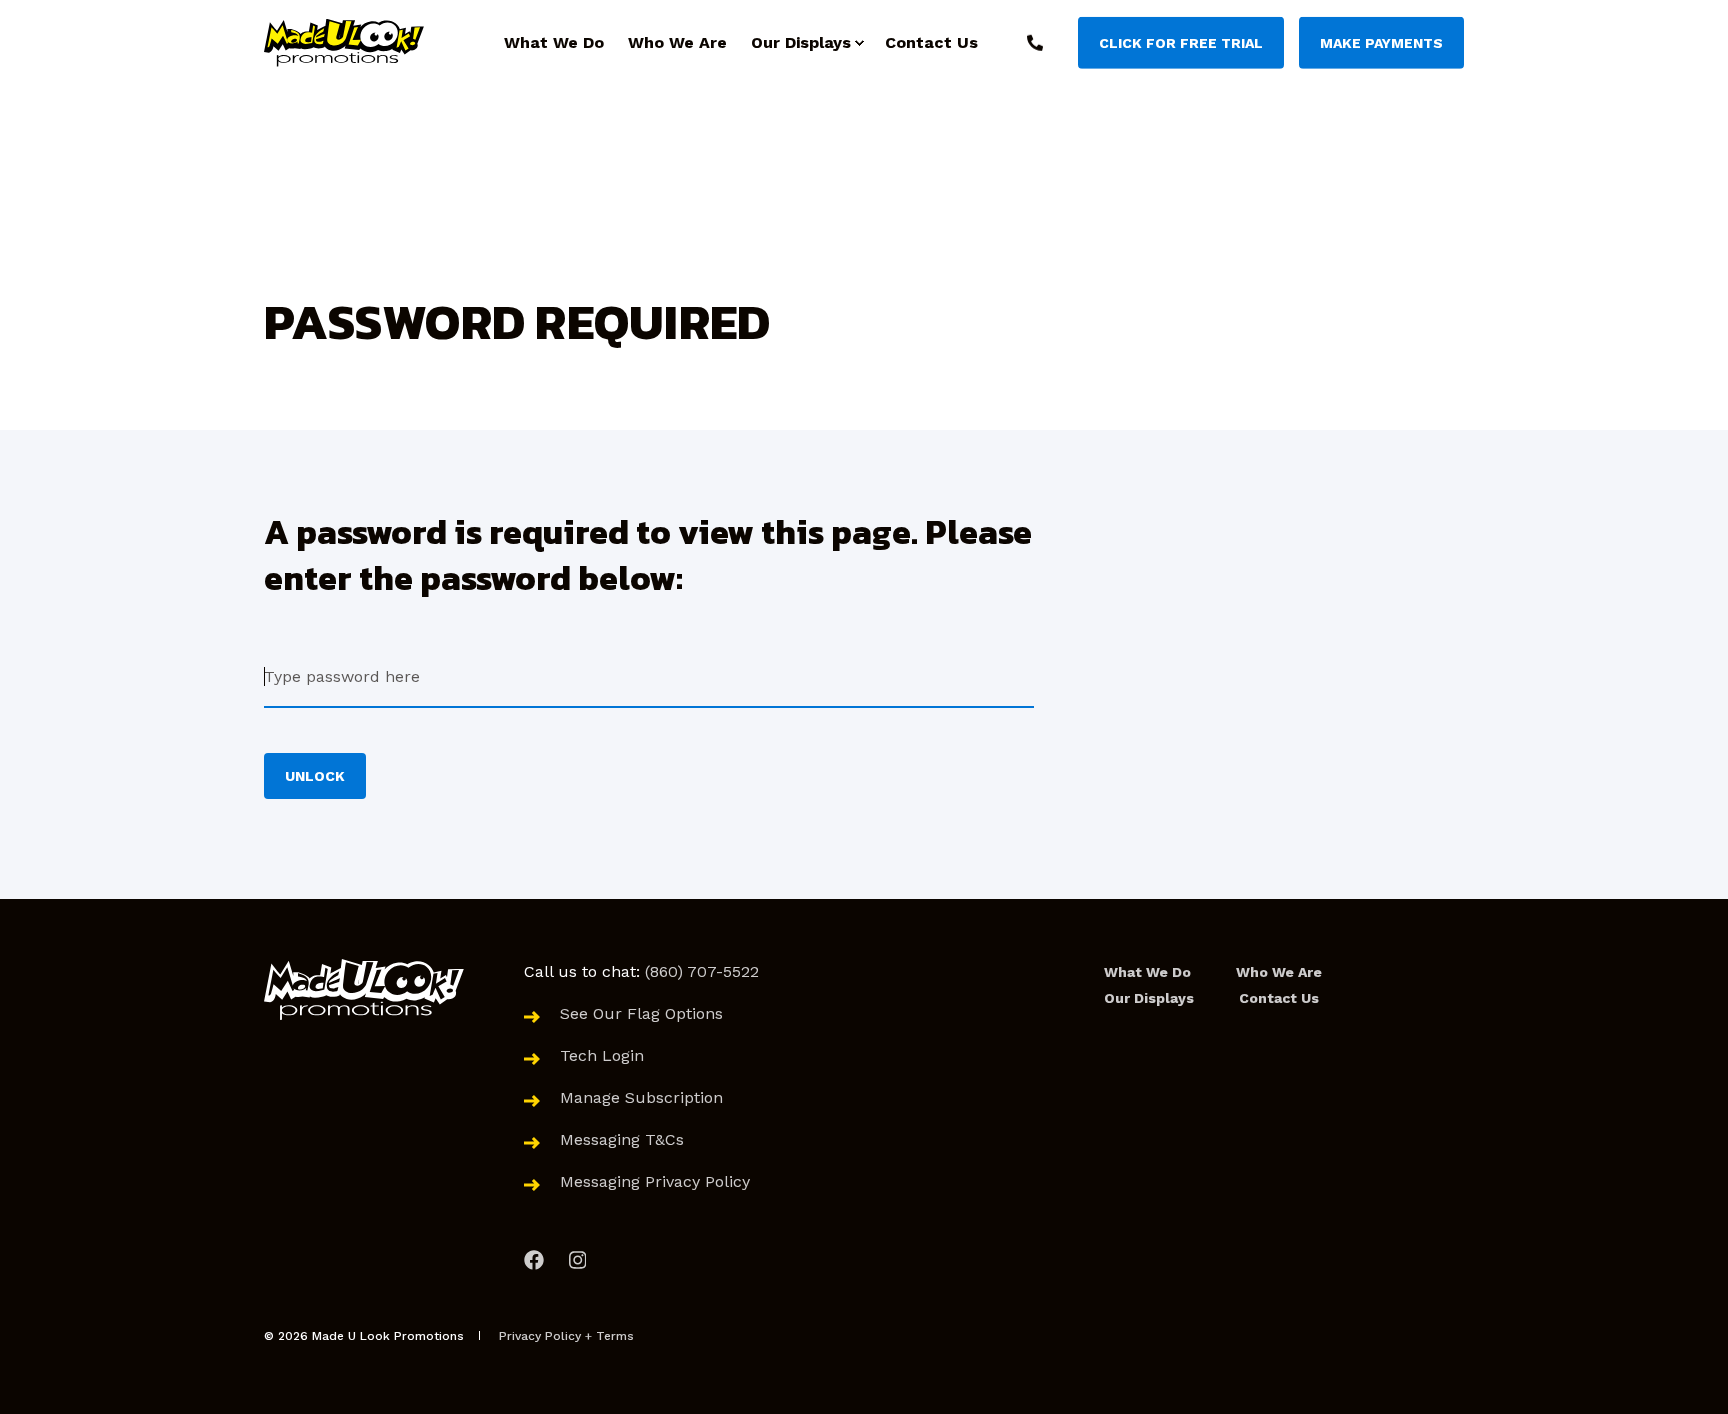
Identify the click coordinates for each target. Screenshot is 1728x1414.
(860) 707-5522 (702, 971)
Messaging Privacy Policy (655, 1181)
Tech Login (602, 1055)
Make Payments (1381, 42)
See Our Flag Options (641, 1013)
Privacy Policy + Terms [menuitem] (566, 1336)
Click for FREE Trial (1181, 42)
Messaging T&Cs (624, 1139)
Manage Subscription (641, 1097)
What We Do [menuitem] (1147, 972)
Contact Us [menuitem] (1279, 998)
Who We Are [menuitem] (1279, 972)
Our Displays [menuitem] (1149, 998)
